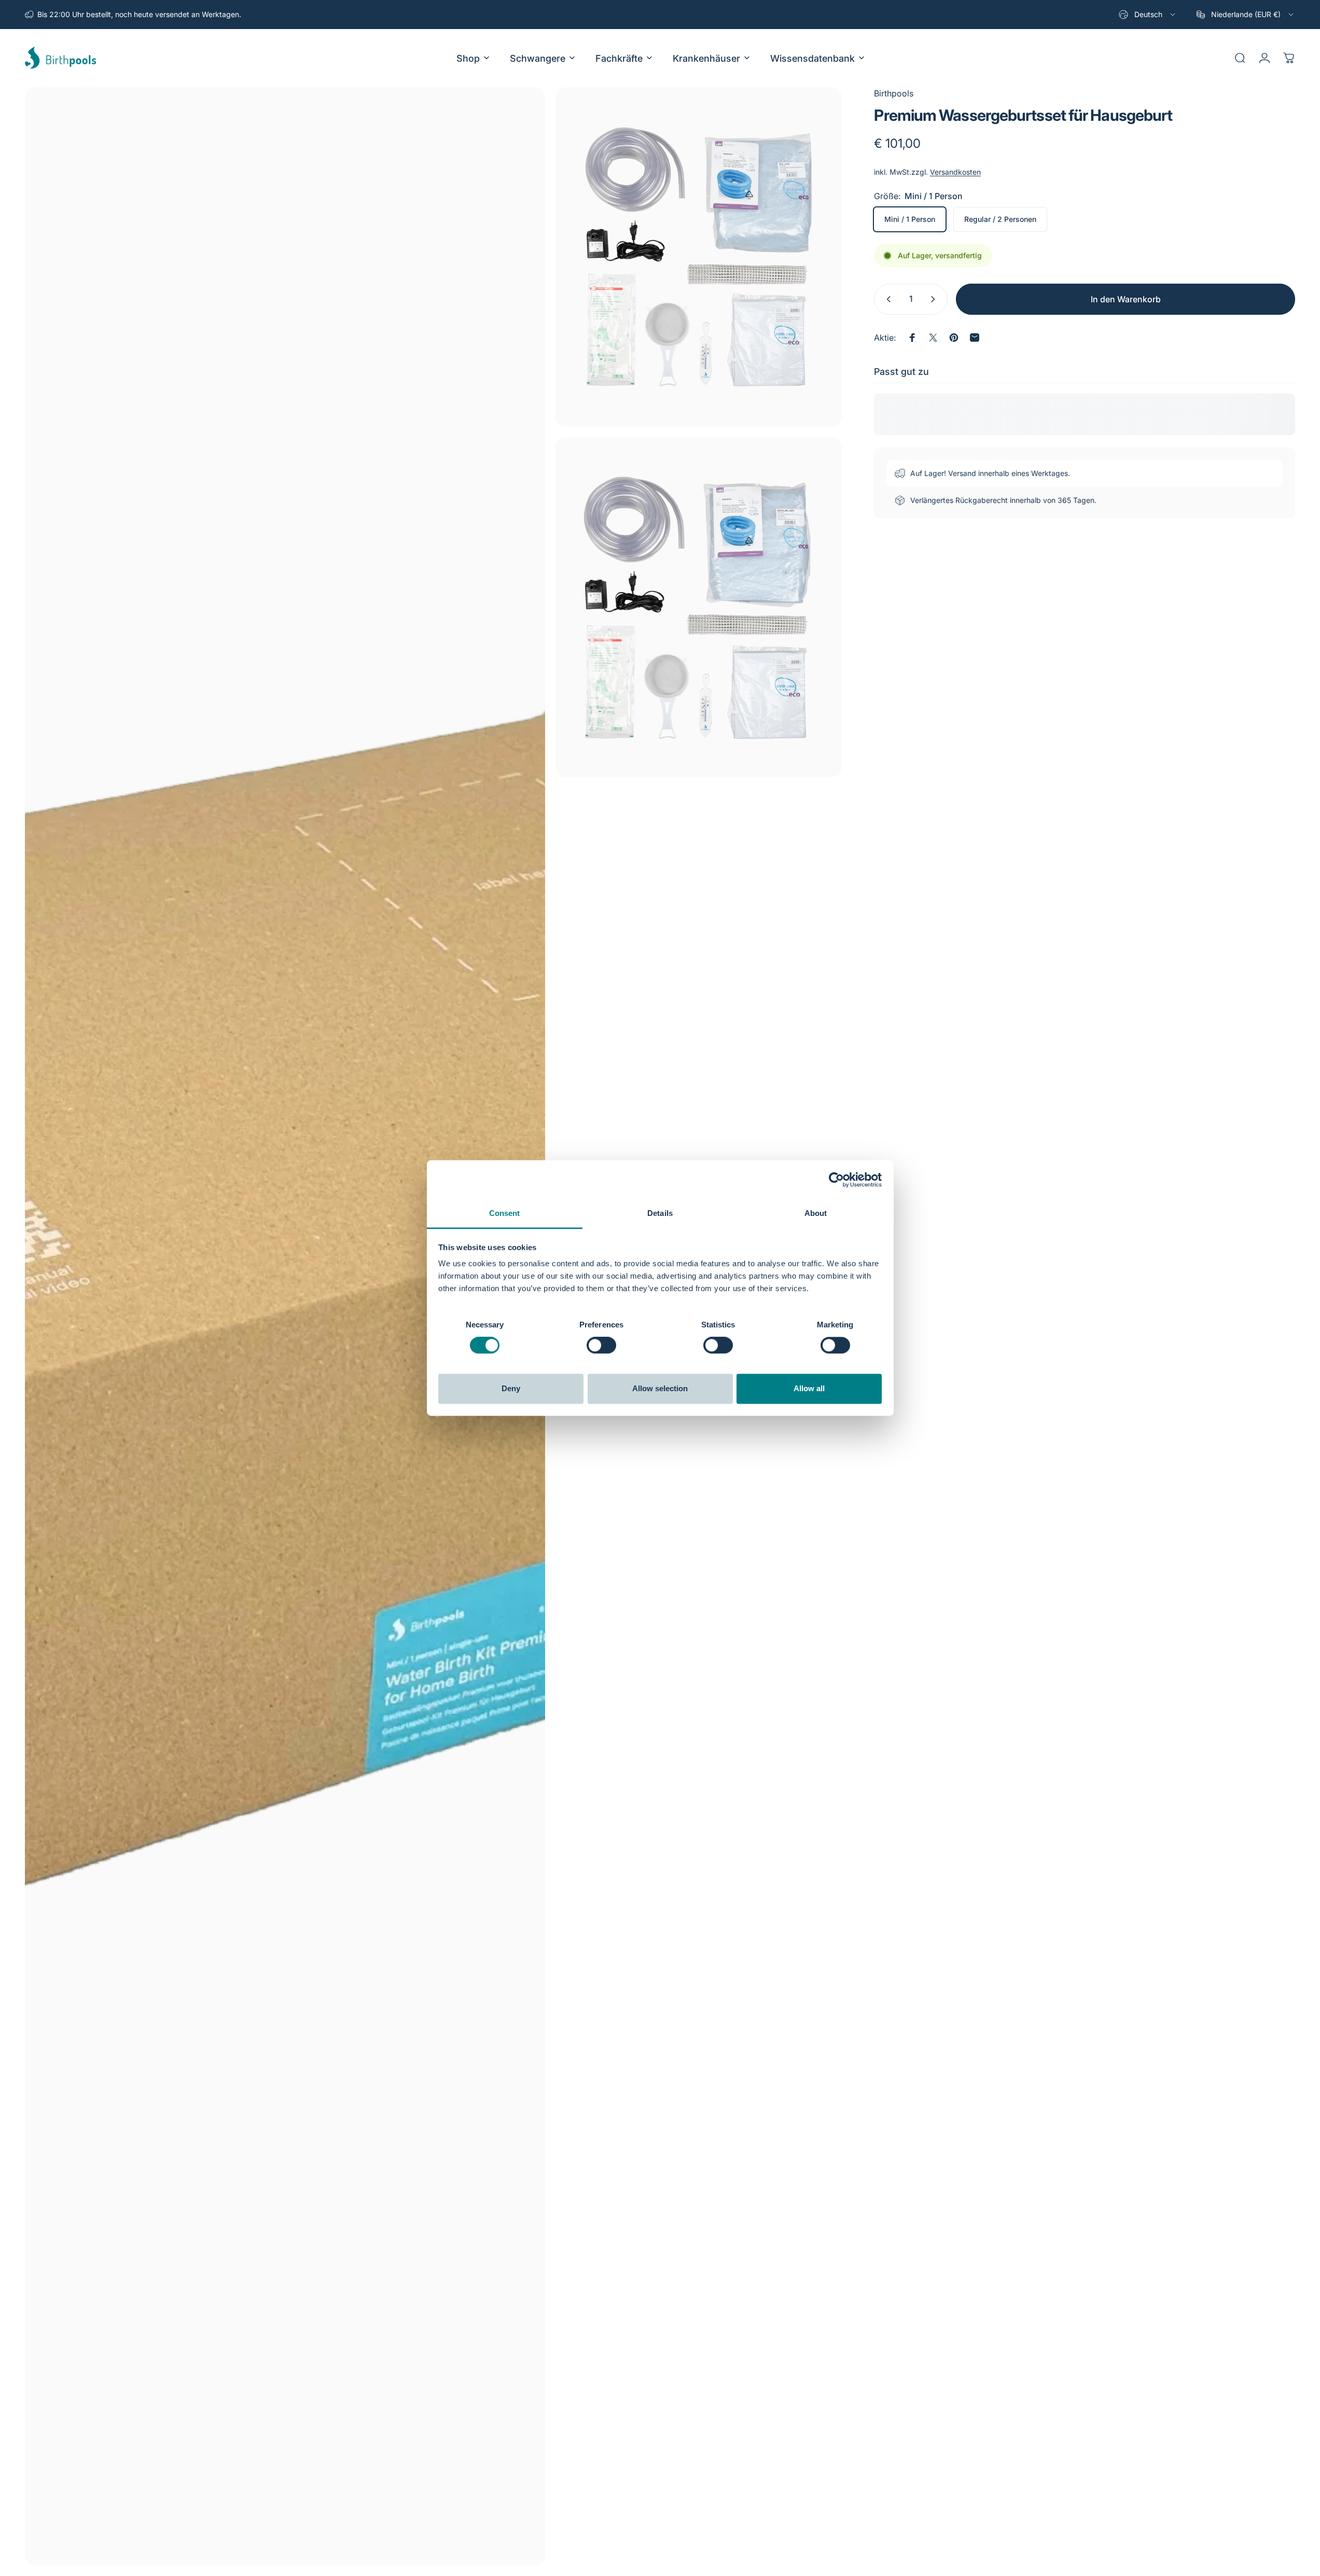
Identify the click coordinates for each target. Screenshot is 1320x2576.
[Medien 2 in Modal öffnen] (699, 257)
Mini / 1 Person (910, 219)
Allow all (809, 1388)
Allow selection (660, 1388)
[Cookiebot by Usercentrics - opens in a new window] (836, 1180)
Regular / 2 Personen (1000, 219)
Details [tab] (660, 1213)
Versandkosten (955, 172)
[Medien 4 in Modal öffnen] (699, 607)
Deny (511, 1388)
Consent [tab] (505, 1213)
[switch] (601, 1346)
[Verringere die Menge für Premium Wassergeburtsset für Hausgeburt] (886, 299)
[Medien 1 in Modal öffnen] (285, 1326)
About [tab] (816, 1213)
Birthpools (894, 93)
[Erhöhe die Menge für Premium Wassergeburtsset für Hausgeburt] (935, 299)
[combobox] (1148, 15)
